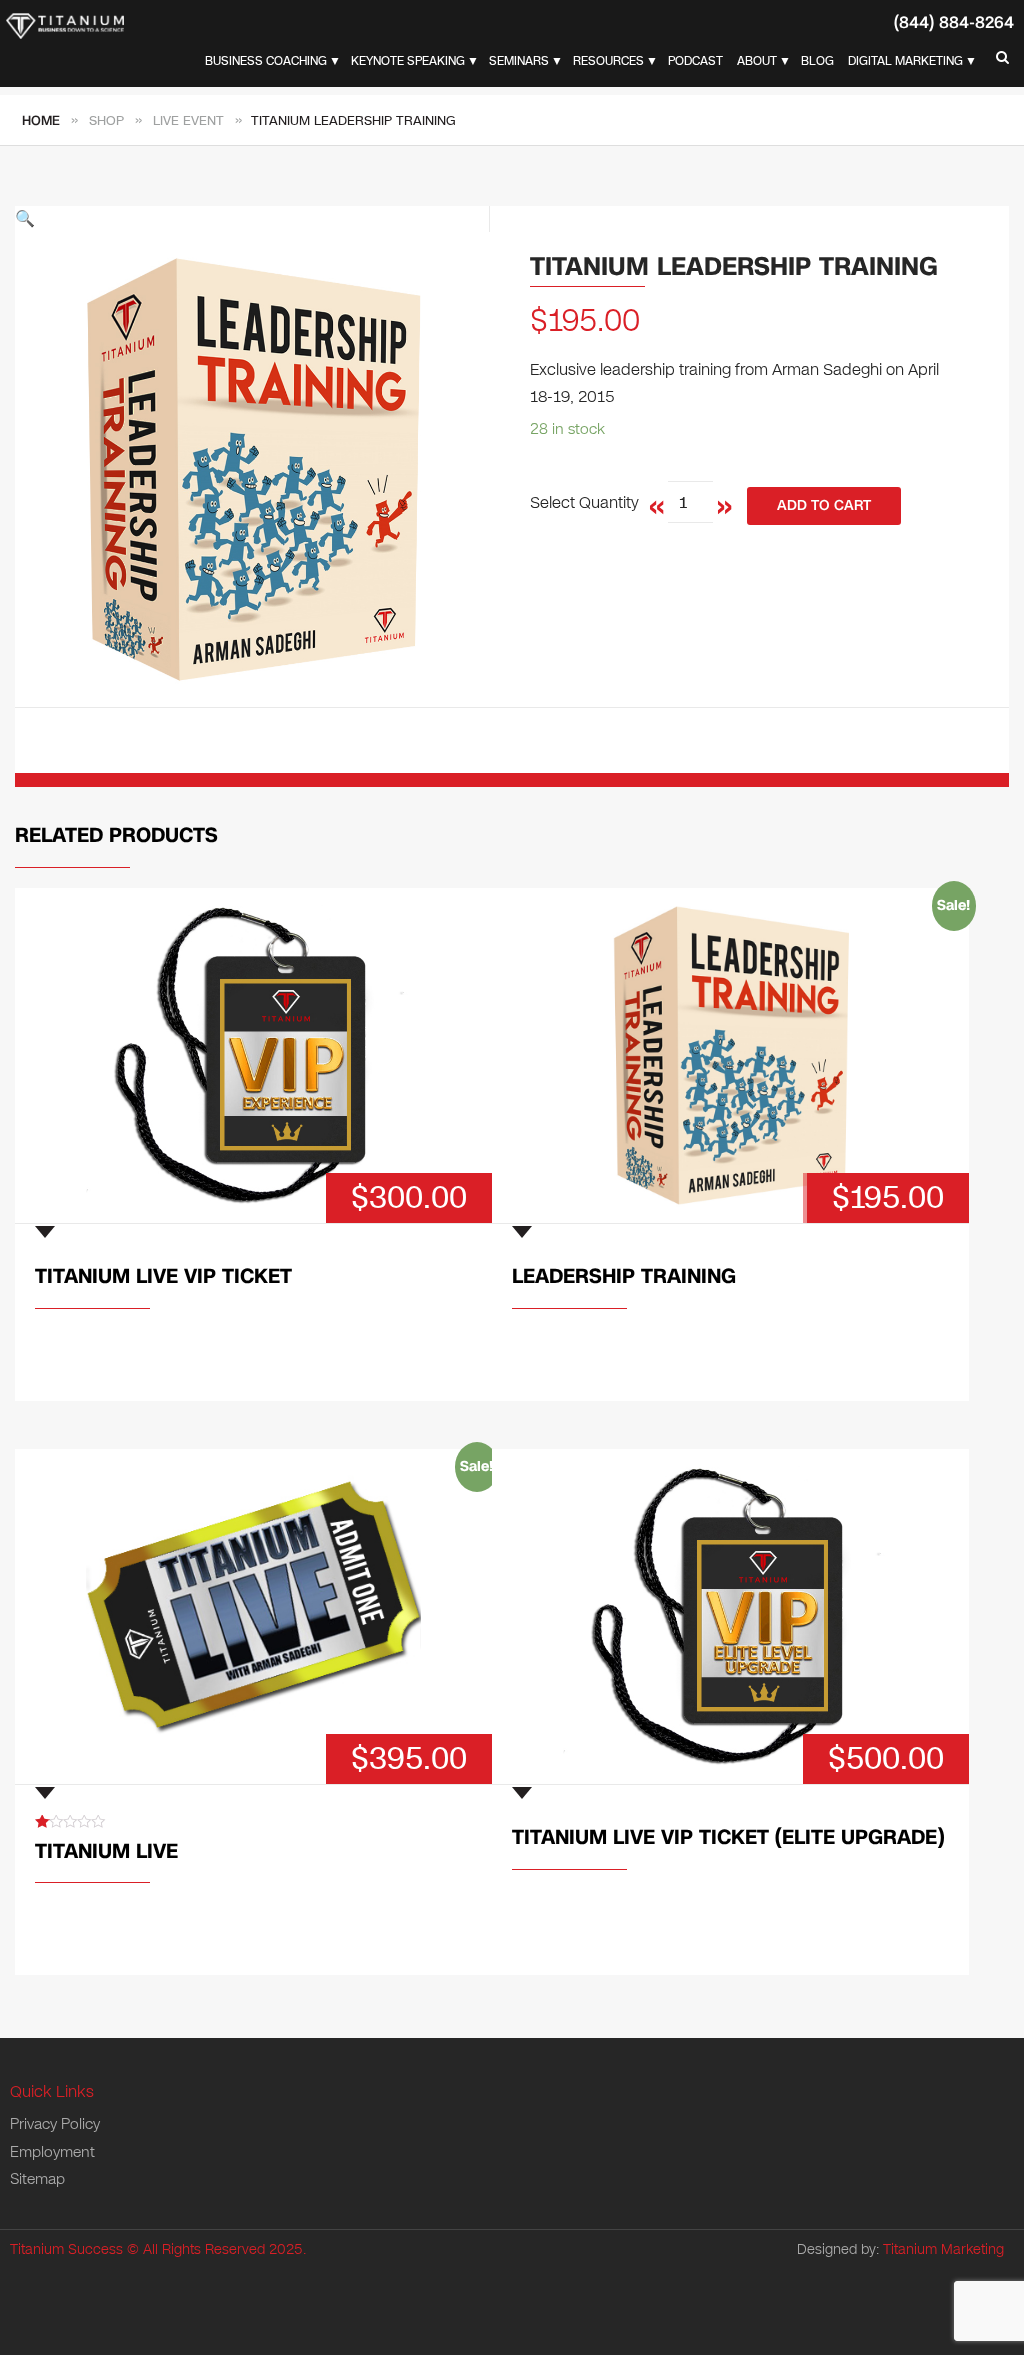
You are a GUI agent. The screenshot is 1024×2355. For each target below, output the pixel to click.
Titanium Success (66, 2249)
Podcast (695, 61)
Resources (608, 61)
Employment (52, 2152)
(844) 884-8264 (954, 22)
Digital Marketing (905, 61)
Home (41, 121)
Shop (106, 121)
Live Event (188, 121)
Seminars (519, 61)
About (757, 61)
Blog (817, 61)
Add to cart (824, 505)
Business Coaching (266, 61)
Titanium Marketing (943, 2249)
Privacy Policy (55, 2124)
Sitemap (37, 2179)
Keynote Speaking (408, 61)
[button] (252, 219)
